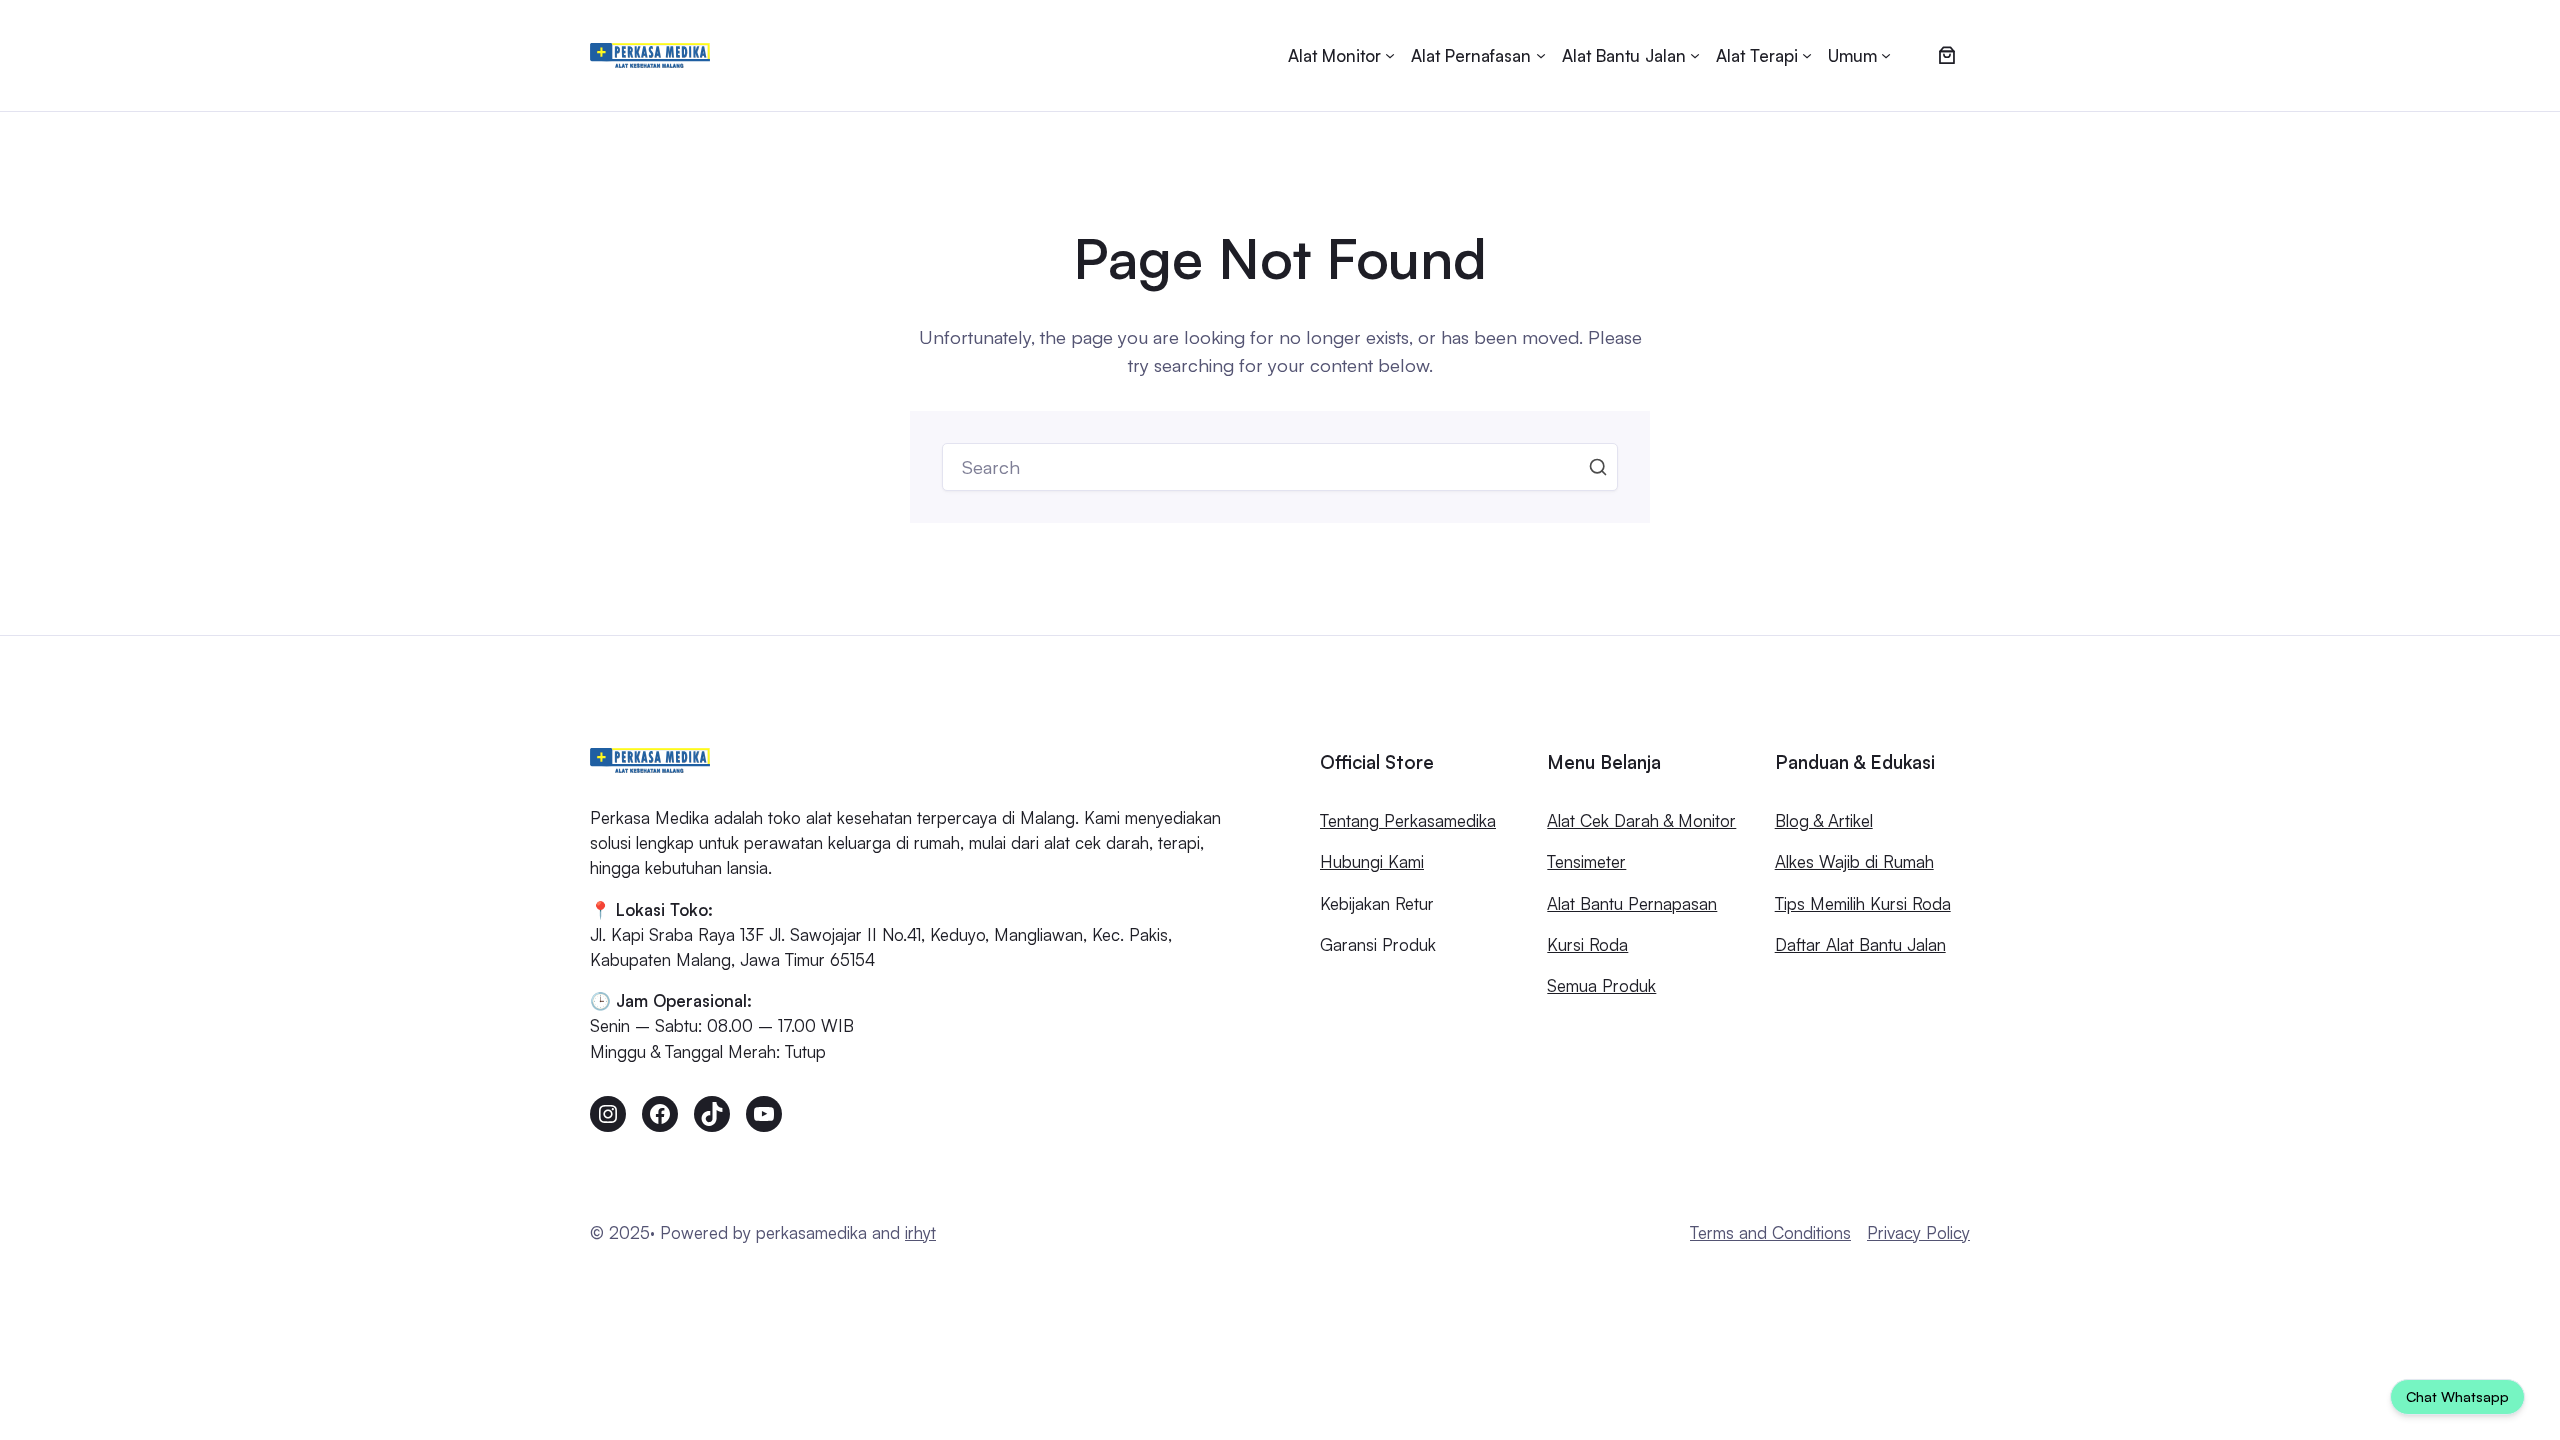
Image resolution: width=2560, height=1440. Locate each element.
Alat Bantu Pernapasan (1632, 903)
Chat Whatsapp (2457, 1396)
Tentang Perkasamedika (1408, 820)
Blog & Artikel (1824, 820)
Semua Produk (1601, 985)
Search (1598, 467)
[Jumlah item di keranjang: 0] (1946, 55)
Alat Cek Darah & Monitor (1641, 820)
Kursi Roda (1587, 944)
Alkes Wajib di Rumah (1854, 861)
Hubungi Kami (1372, 861)
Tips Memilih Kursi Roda (1863, 903)
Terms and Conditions (1770, 1232)
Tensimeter (1586, 861)
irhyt (920, 1232)
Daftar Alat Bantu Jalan (1860, 944)
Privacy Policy (1918, 1232)
